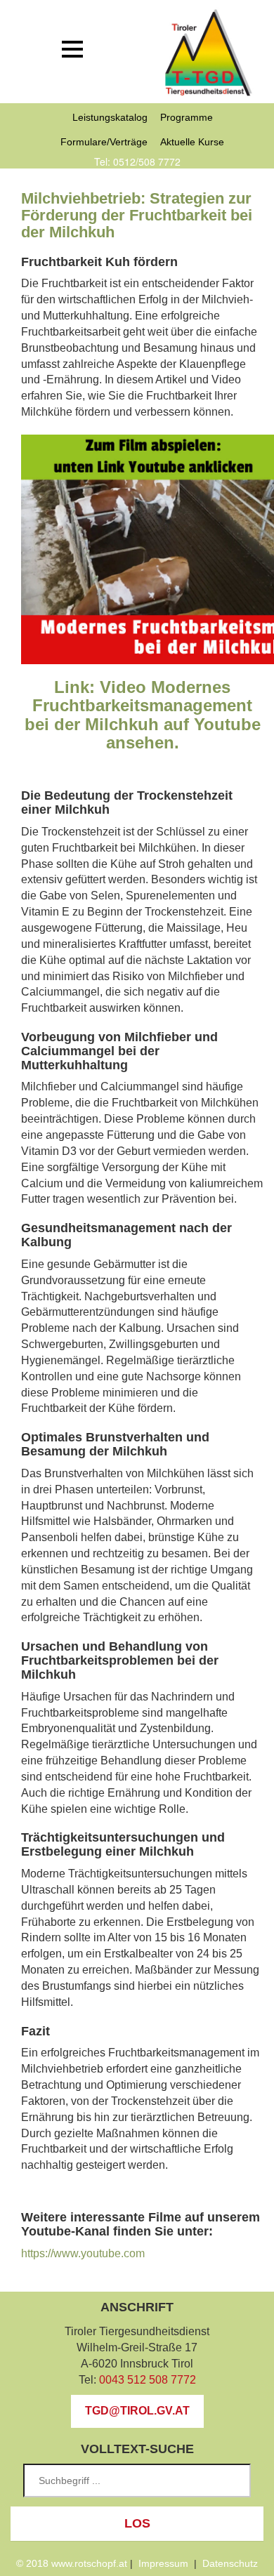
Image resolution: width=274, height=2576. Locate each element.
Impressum (163, 2563)
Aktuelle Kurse (192, 142)
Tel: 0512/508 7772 (137, 161)
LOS (137, 2523)
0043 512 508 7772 (148, 2380)
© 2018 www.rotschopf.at (72, 2563)
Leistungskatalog (110, 117)
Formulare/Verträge (104, 142)
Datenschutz (230, 2563)
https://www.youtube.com (83, 2253)
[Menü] (72, 49)
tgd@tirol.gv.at (137, 2411)
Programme (187, 117)
